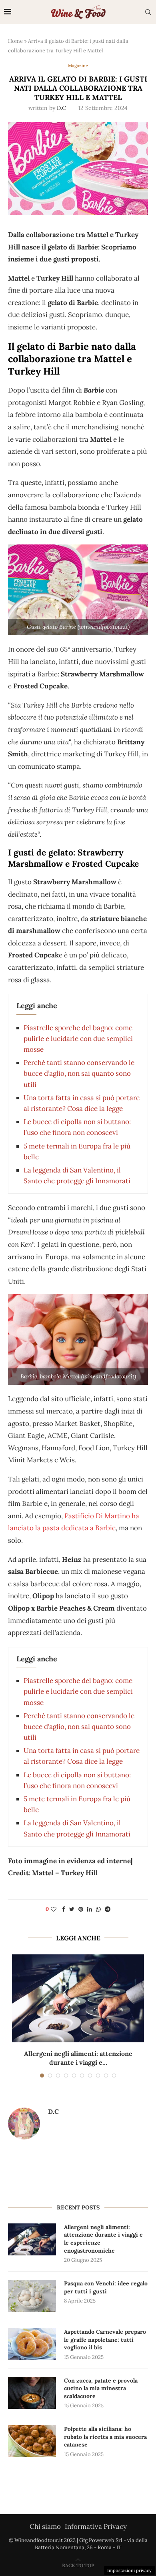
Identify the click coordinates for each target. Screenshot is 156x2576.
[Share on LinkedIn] (90, 1909)
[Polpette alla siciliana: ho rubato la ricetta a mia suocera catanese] (32, 2441)
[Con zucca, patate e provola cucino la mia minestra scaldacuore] (32, 2393)
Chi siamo (45, 2526)
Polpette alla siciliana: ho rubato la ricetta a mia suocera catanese (105, 2437)
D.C (61, 108)
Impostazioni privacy (129, 2570)
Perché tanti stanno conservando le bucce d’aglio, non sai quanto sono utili (79, 1073)
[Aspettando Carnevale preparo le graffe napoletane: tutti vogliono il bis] (32, 2344)
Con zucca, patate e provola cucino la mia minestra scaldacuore (101, 2388)
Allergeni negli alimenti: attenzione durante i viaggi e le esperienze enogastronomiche (103, 2239)
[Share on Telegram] (108, 1909)
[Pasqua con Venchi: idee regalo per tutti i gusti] (32, 2296)
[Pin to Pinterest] (81, 1909)
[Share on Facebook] (64, 1909)
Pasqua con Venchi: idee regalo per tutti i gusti (106, 2287)
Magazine (78, 66)
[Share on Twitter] (72, 1909)
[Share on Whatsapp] (98, 1909)
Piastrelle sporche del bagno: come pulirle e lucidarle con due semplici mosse (78, 1039)
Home (15, 41)
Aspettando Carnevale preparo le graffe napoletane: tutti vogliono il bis (105, 2340)
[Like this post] (54, 1909)
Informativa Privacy (96, 2526)
